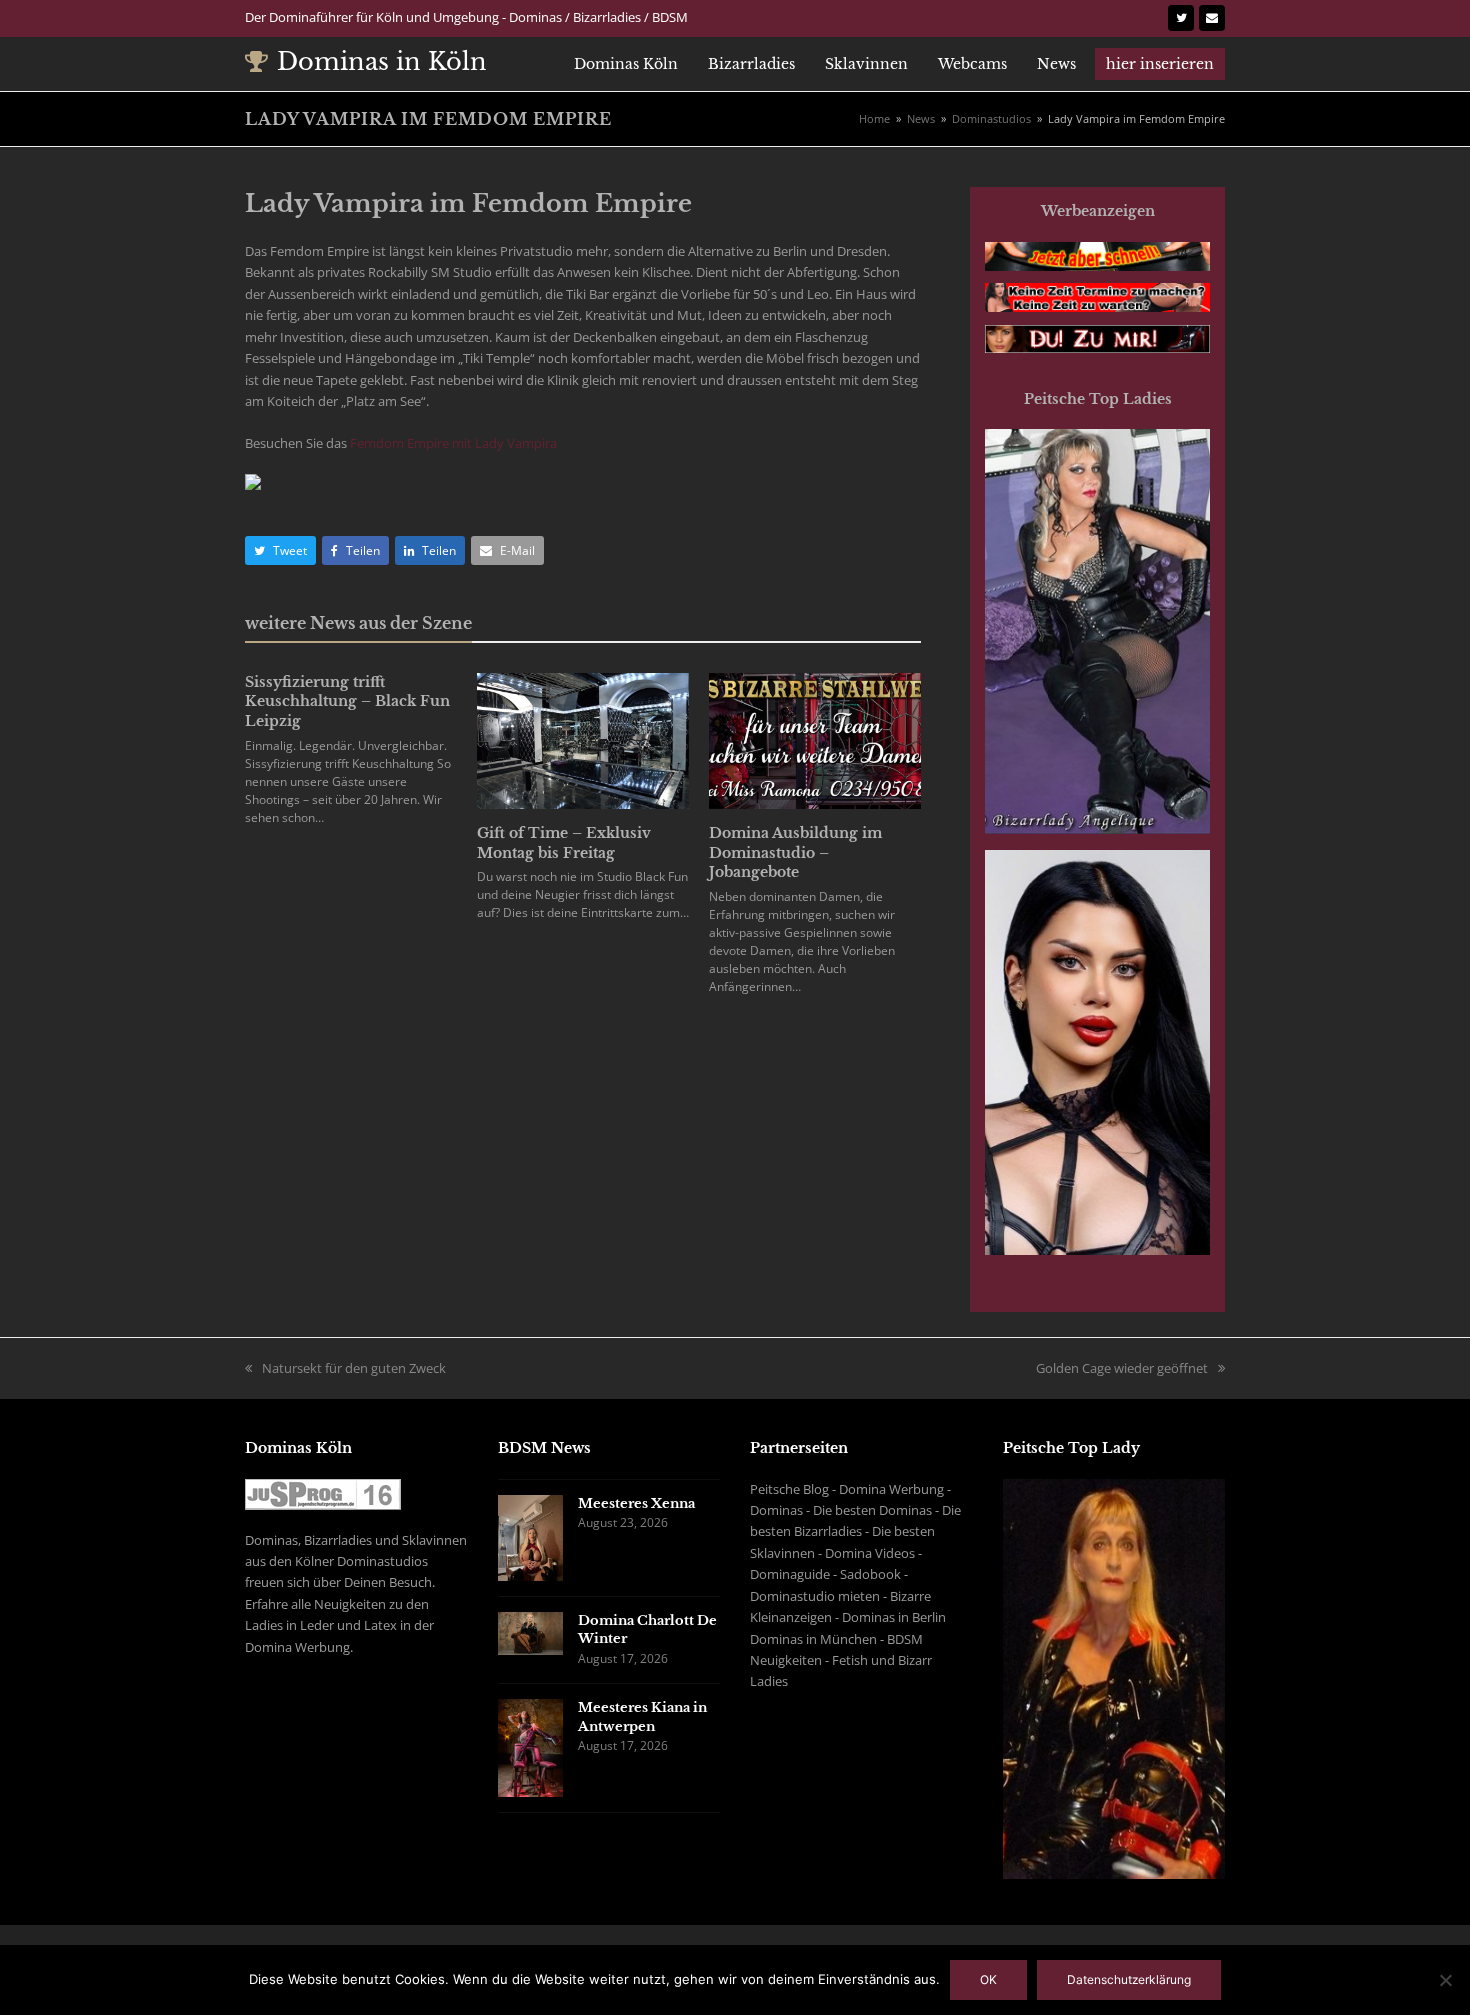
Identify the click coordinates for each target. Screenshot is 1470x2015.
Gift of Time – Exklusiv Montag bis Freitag (564, 843)
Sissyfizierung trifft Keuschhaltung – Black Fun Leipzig (347, 701)
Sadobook (870, 1574)
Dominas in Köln (382, 61)
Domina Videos (870, 1553)
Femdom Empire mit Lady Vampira (453, 443)
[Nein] (1445, 1980)
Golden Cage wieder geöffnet (1122, 1368)
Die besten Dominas (872, 1510)
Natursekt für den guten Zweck (354, 1368)
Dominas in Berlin (894, 1617)
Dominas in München (813, 1639)
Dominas (776, 1510)
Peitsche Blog (789, 1489)
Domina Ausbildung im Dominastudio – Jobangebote (795, 852)
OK (988, 1979)
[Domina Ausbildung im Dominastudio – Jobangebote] (815, 739)
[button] (280, 550)
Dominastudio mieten (815, 1596)
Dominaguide (790, 1574)
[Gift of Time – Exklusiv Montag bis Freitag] (583, 739)
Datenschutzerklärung (1129, 1979)
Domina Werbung (891, 1489)
